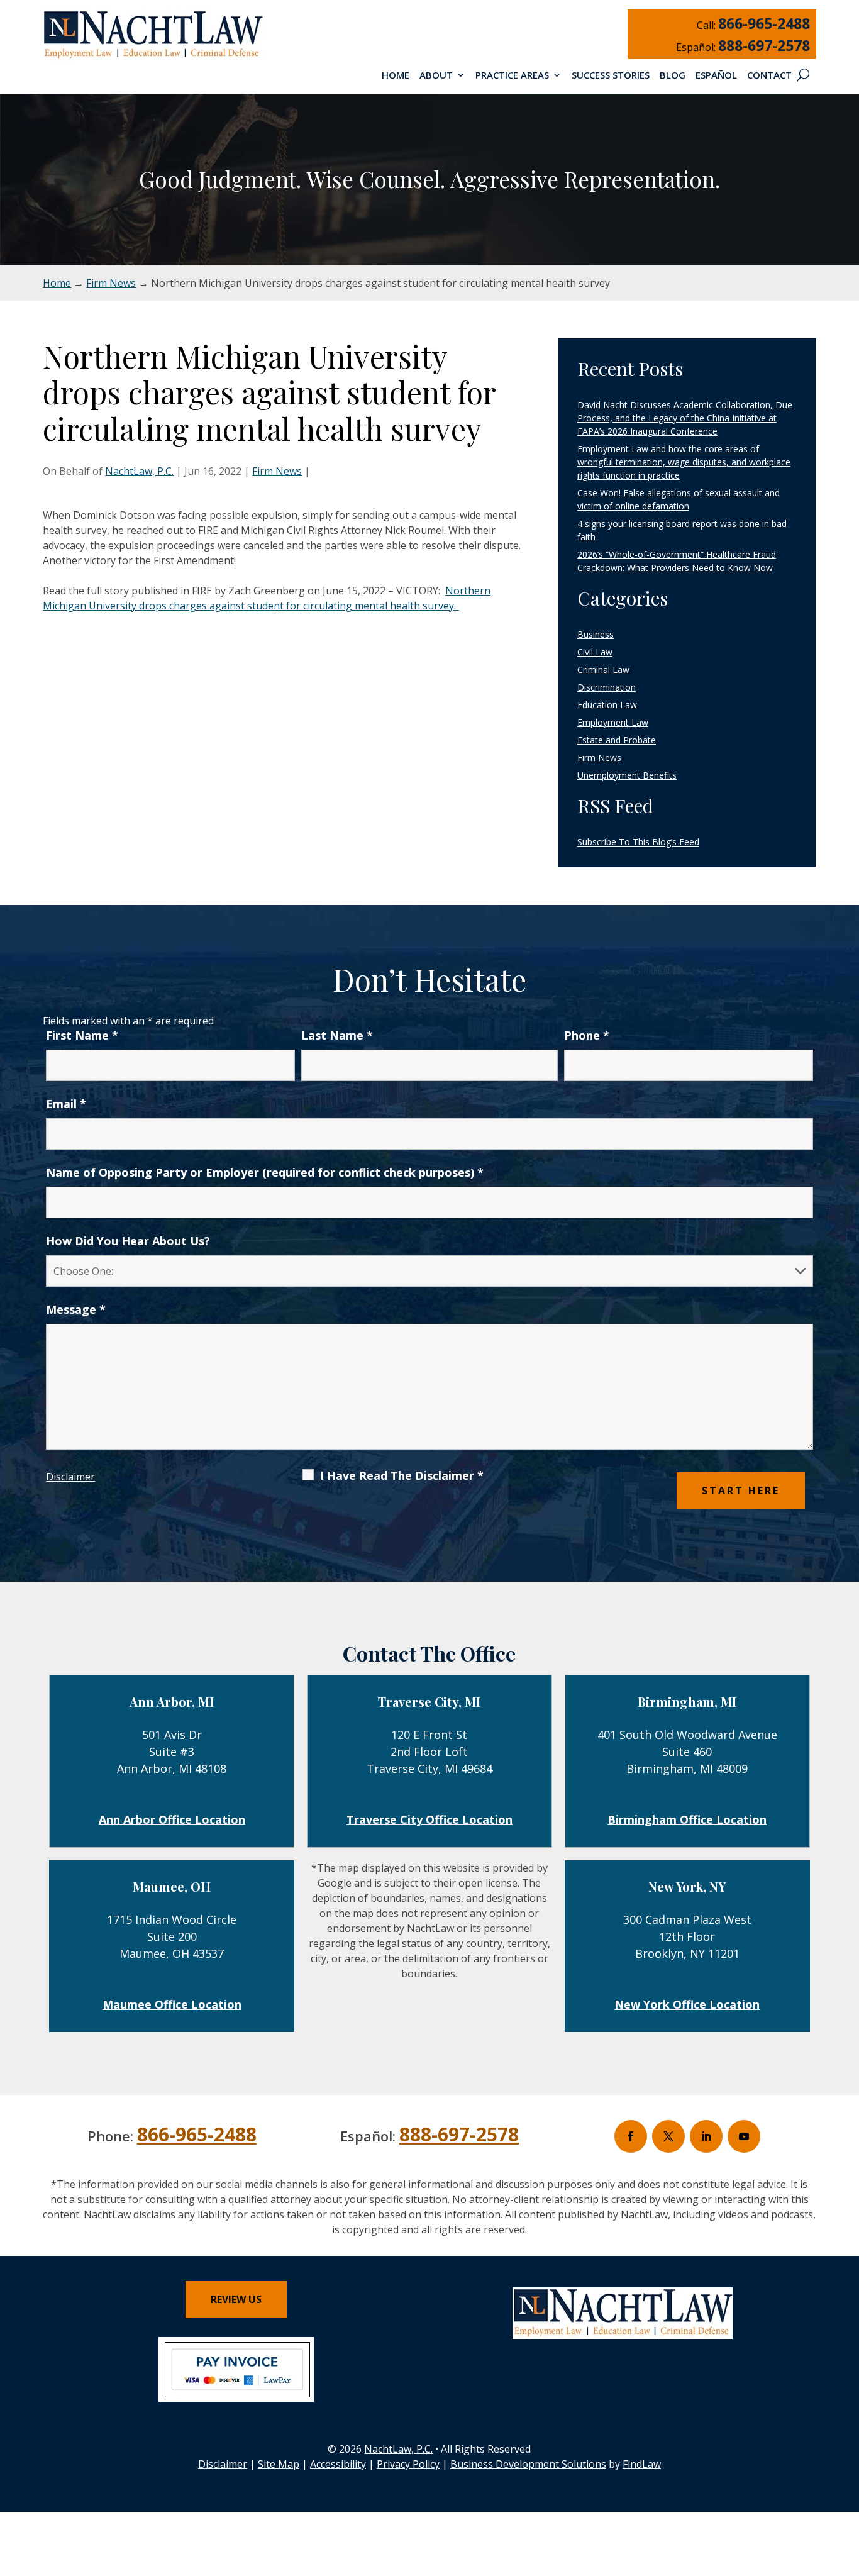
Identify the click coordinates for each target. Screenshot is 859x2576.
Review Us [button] (236, 2299)
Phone (587, 1035)
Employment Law (613, 722)
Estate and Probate (617, 740)
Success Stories (611, 76)
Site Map (279, 2464)
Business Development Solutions (528, 2464)
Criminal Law (603, 669)
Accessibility (338, 2464)
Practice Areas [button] (512, 76)
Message (76, 1309)
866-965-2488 (764, 23)
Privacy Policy (408, 2464)
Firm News (277, 471)
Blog (673, 76)
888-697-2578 (764, 45)
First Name (82, 1035)
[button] (846, 2485)
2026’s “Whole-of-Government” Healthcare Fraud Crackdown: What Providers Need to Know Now (677, 561)
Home (396, 76)
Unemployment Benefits (627, 775)
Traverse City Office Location (429, 1819)
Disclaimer (70, 1477)
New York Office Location (687, 2004)
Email (66, 1104)
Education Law (607, 705)
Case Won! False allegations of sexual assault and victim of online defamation (679, 499)
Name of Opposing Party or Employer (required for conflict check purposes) (265, 1172)
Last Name (337, 1035)
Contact (769, 76)
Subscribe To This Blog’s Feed (638, 842)
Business (596, 634)
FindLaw (642, 2464)
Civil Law (595, 652)
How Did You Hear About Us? (128, 1241)
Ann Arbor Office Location (172, 1819)
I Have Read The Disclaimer (402, 1475)
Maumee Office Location (172, 2004)
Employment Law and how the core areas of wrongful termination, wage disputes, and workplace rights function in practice (684, 462)
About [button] (436, 76)
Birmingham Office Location (687, 1819)
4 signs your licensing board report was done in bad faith (682, 530)
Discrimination (607, 687)
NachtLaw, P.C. (139, 471)
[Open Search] (803, 75)
